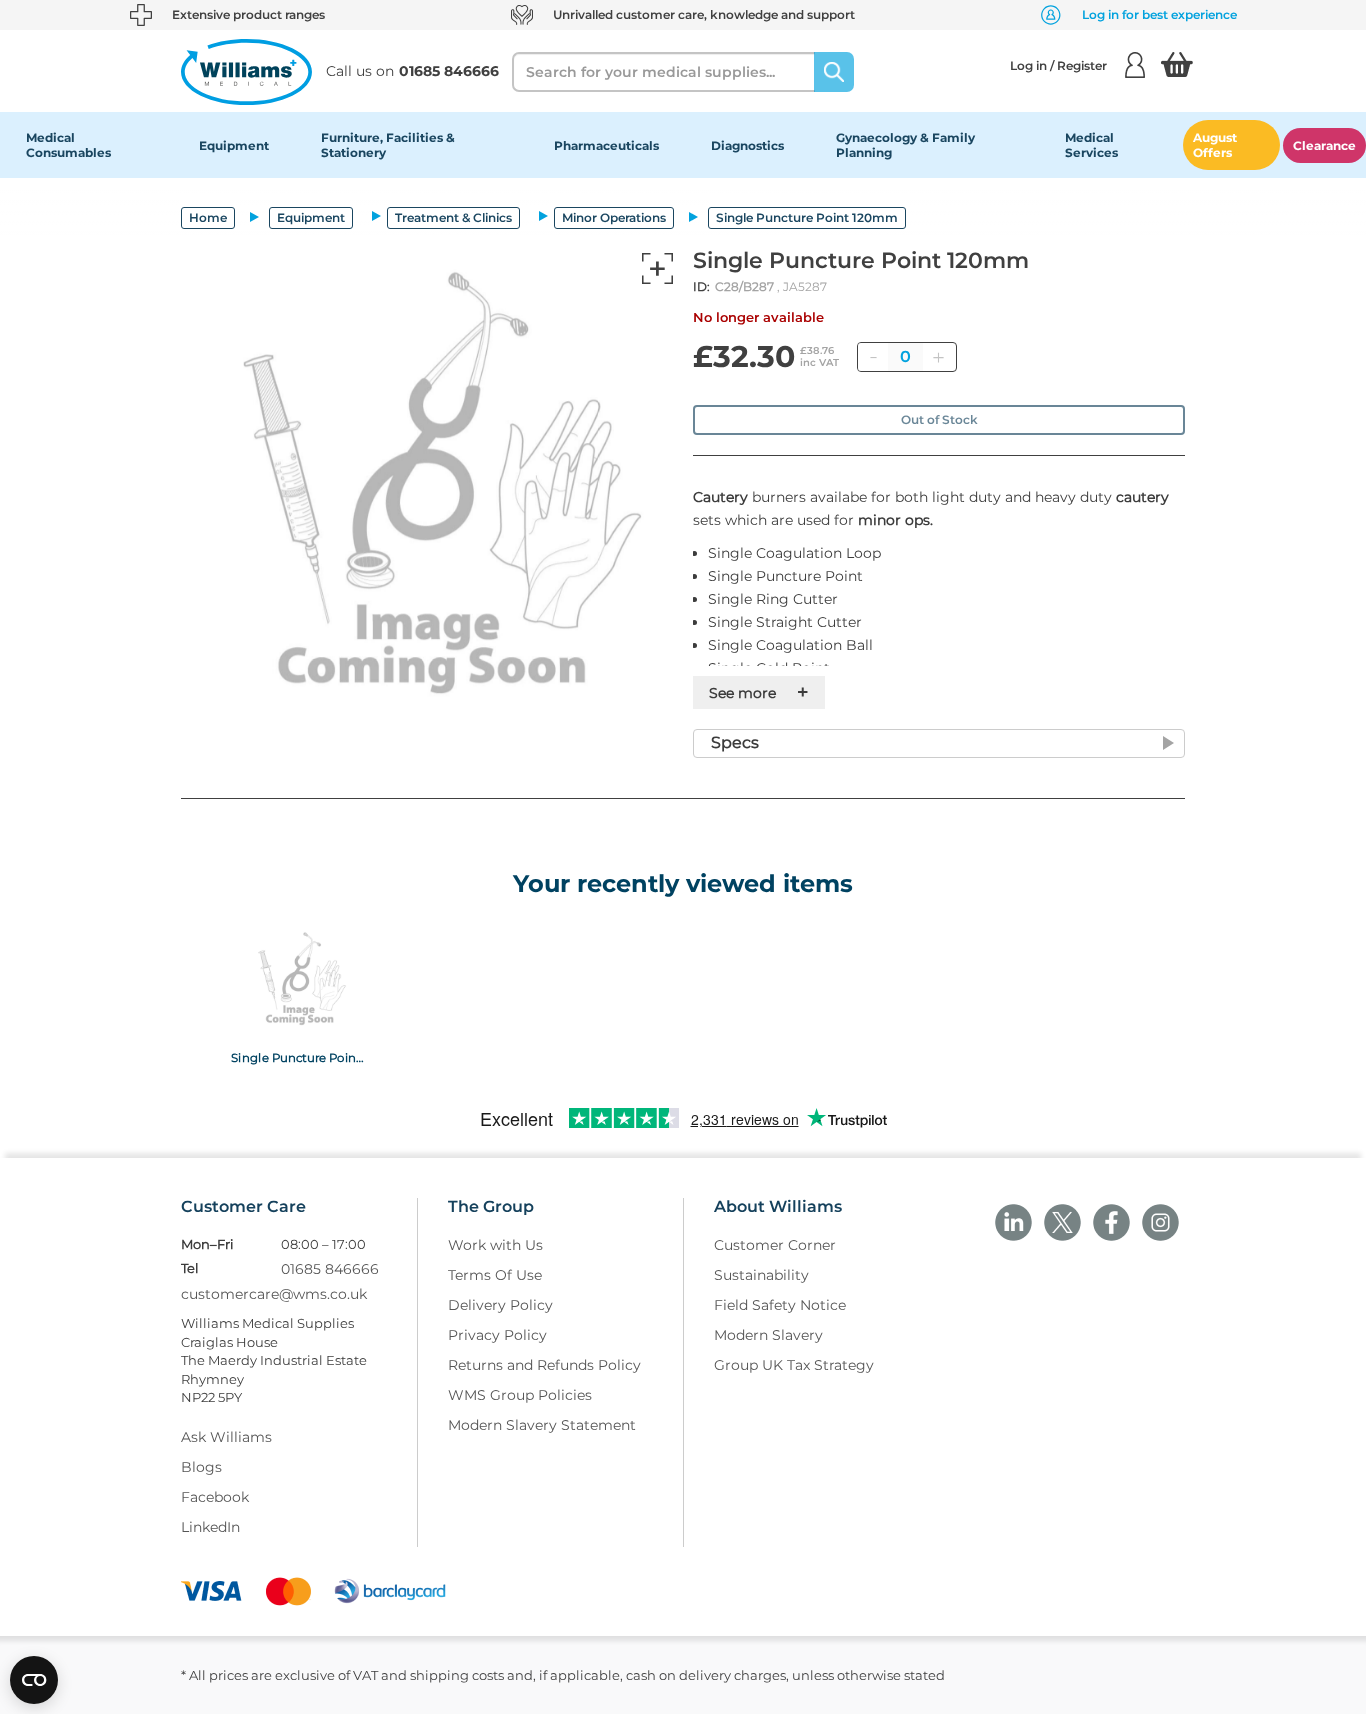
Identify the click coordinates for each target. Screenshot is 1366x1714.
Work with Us (495, 1245)
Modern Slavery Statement (542, 1425)
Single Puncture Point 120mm (298, 1057)
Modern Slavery (768, 1335)
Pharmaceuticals (606, 145)
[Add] (938, 357)
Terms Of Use (495, 1275)
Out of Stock (939, 419)
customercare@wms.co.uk (274, 1294)
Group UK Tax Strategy (794, 1365)
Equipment (234, 145)
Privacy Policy (497, 1335)
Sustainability (761, 1275)
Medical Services (1091, 145)
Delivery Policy (500, 1305)
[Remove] (873, 357)
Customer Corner (775, 1245)
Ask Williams (226, 1437)
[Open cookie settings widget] (34, 1680)
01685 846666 (330, 1269)
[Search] (834, 72)
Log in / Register (1058, 65)
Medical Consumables (68, 145)
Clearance (1324, 145)
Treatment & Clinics (453, 217)
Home (208, 217)
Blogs (201, 1467)
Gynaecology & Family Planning (905, 145)
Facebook (215, 1497)
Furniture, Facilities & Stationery (388, 145)
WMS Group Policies (520, 1395)
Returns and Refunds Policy (544, 1365)
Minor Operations (614, 217)
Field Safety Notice (780, 1305)
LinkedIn (210, 1527)
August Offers (1215, 145)
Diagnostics (747, 145)
